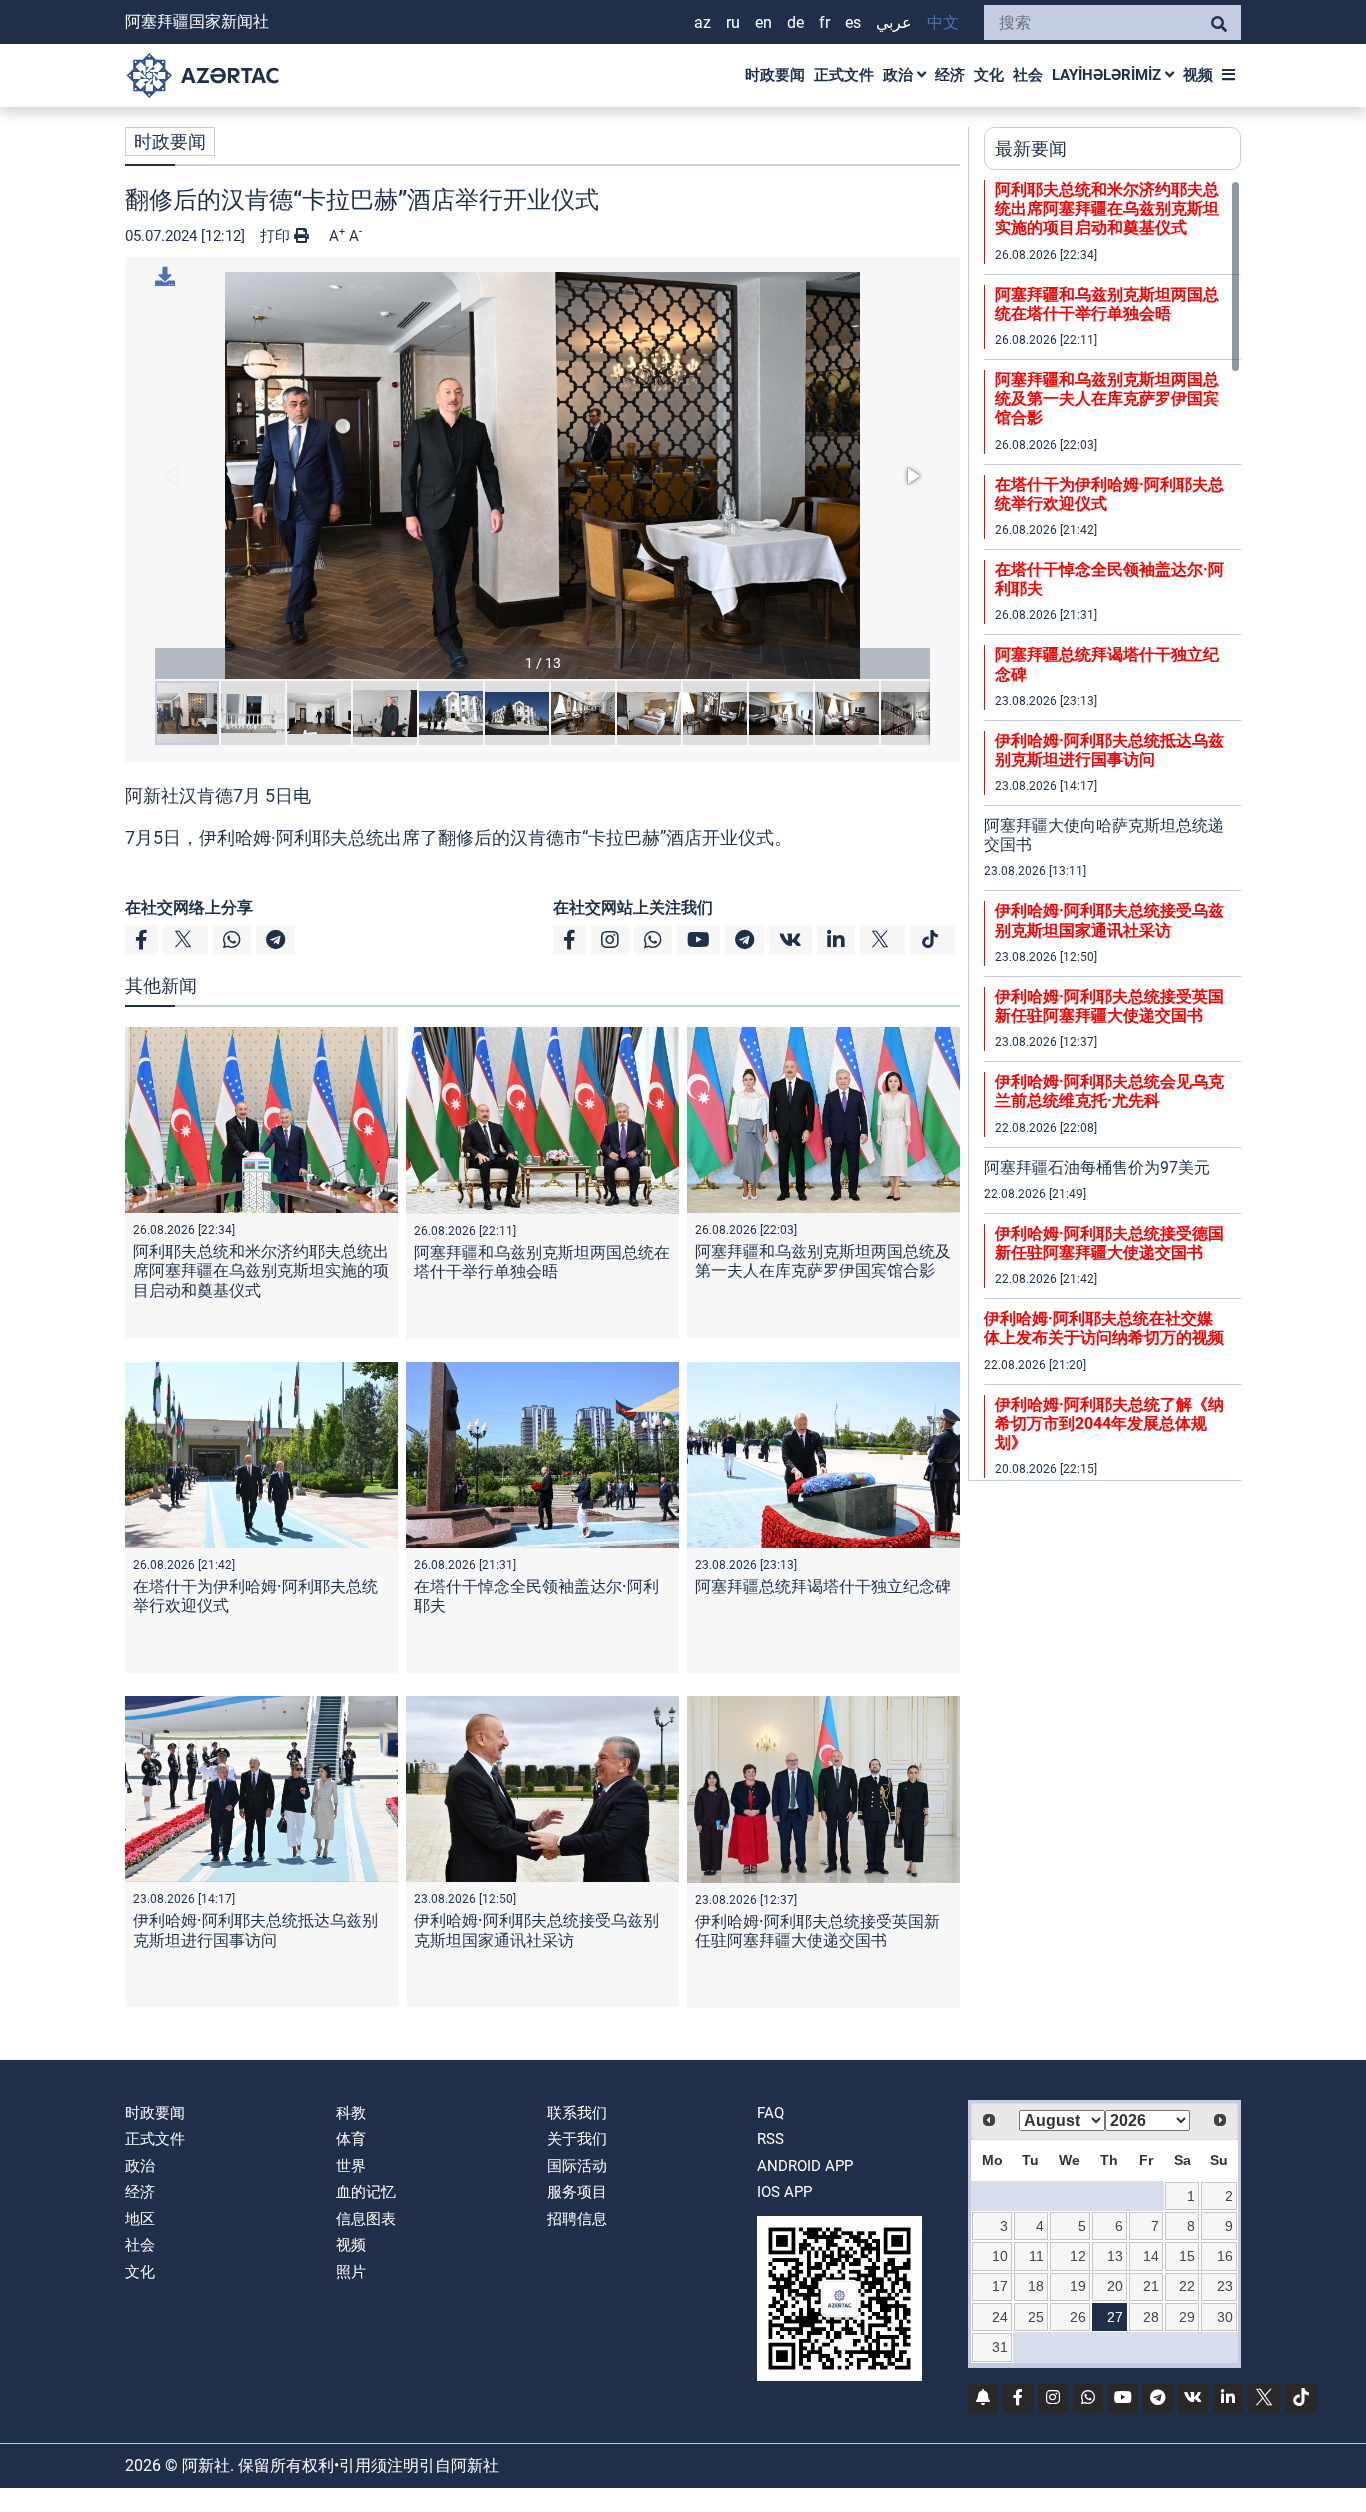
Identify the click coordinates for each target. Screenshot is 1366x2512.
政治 (900, 75)
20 (1115, 2286)
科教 (351, 2113)
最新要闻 (1031, 148)
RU (733, 22)
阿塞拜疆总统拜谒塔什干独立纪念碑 (823, 1586)
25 (1036, 2317)
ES (853, 22)
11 (1036, 2256)
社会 (1028, 75)
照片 (351, 2272)
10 (1000, 2256)
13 (1115, 2256)
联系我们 (577, 2113)
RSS (770, 2139)
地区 (140, 2219)
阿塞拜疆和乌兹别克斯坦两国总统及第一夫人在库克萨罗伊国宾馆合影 (823, 1261)
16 (1225, 2256)
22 (1187, 2286)
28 (1151, 2317)
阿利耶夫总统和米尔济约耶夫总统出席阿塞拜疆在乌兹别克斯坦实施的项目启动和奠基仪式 (261, 1270)
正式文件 (844, 75)
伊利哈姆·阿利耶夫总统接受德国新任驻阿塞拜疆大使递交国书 (1109, 1243)
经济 (950, 75)
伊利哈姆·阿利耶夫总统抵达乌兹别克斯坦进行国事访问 (255, 1930)
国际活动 (577, 2166)
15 (1187, 2256)
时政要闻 (775, 75)
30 (1225, 2317)
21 (1151, 2286)
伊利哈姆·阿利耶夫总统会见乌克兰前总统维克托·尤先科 (1109, 1091)
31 (1000, 2347)
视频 (1198, 75)
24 (1000, 2317)
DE (795, 22)
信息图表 (366, 2219)
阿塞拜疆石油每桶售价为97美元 (1097, 1167)
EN (763, 22)
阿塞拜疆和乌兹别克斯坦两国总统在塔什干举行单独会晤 (542, 1262)
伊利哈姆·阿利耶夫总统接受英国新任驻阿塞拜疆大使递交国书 (817, 1931)
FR (824, 22)
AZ (702, 22)
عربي (894, 22)
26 (1078, 2317)
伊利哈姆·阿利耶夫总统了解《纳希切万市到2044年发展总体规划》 (1109, 1423)
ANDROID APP (805, 2166)
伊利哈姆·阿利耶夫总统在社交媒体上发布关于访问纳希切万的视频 (1104, 1328)
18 (1036, 2286)
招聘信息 (577, 2219)
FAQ (770, 2113)
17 (1000, 2286)
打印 (277, 236)
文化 (989, 75)
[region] (1112, 830)
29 (1187, 2317)
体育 (351, 2139)
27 (1115, 2317)
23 (1225, 2286)
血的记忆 (366, 2192)
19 (1078, 2286)
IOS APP (784, 2192)
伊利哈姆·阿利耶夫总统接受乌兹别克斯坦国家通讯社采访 (536, 1930)
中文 (943, 22)
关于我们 (577, 2139)
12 (1078, 2256)
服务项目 (577, 2192)
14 (1151, 2256)
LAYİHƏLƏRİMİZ (1108, 75)
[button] (542, 475)
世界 (351, 2166)
